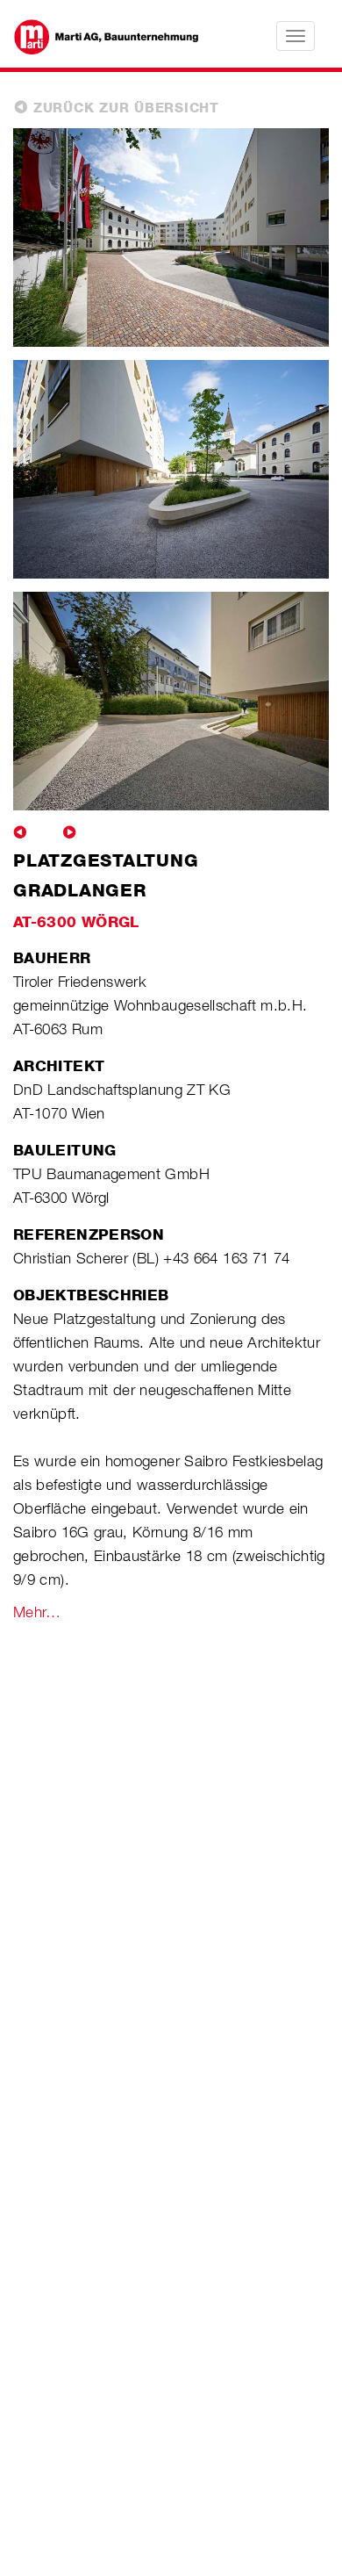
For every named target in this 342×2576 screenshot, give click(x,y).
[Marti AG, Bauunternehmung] (97, 35)
